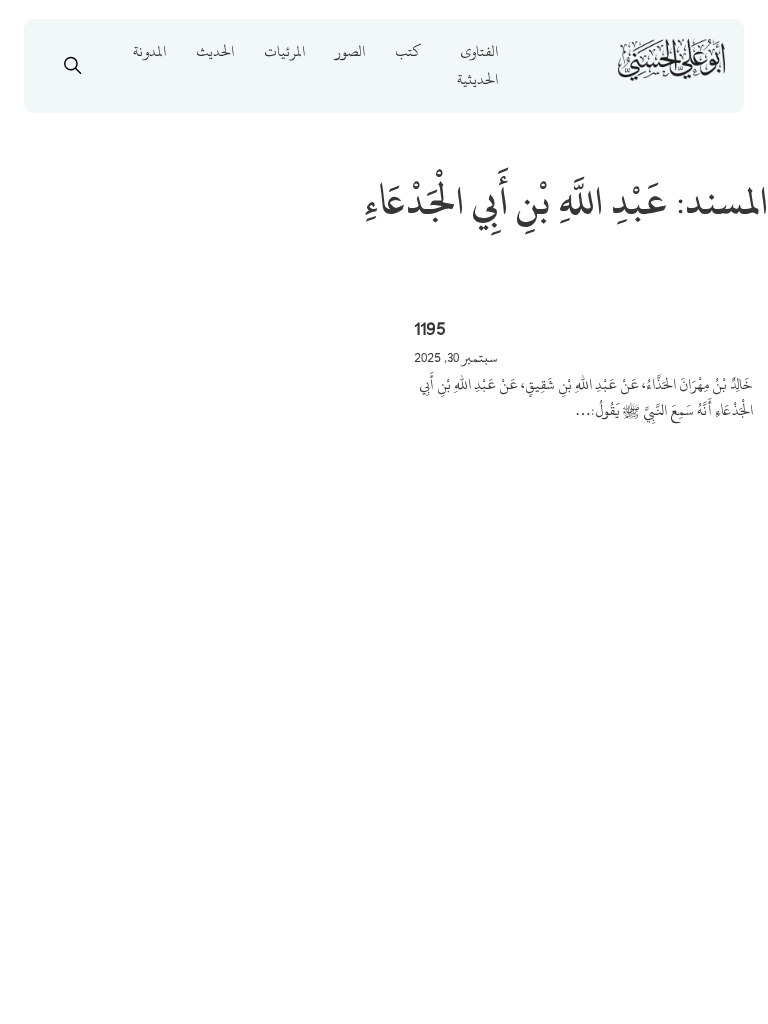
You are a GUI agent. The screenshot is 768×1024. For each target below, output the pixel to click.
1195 (430, 328)
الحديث (215, 51)
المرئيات (284, 51)
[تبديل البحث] (73, 66)
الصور (350, 51)
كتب (408, 51)
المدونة (149, 51)
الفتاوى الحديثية (477, 65)
